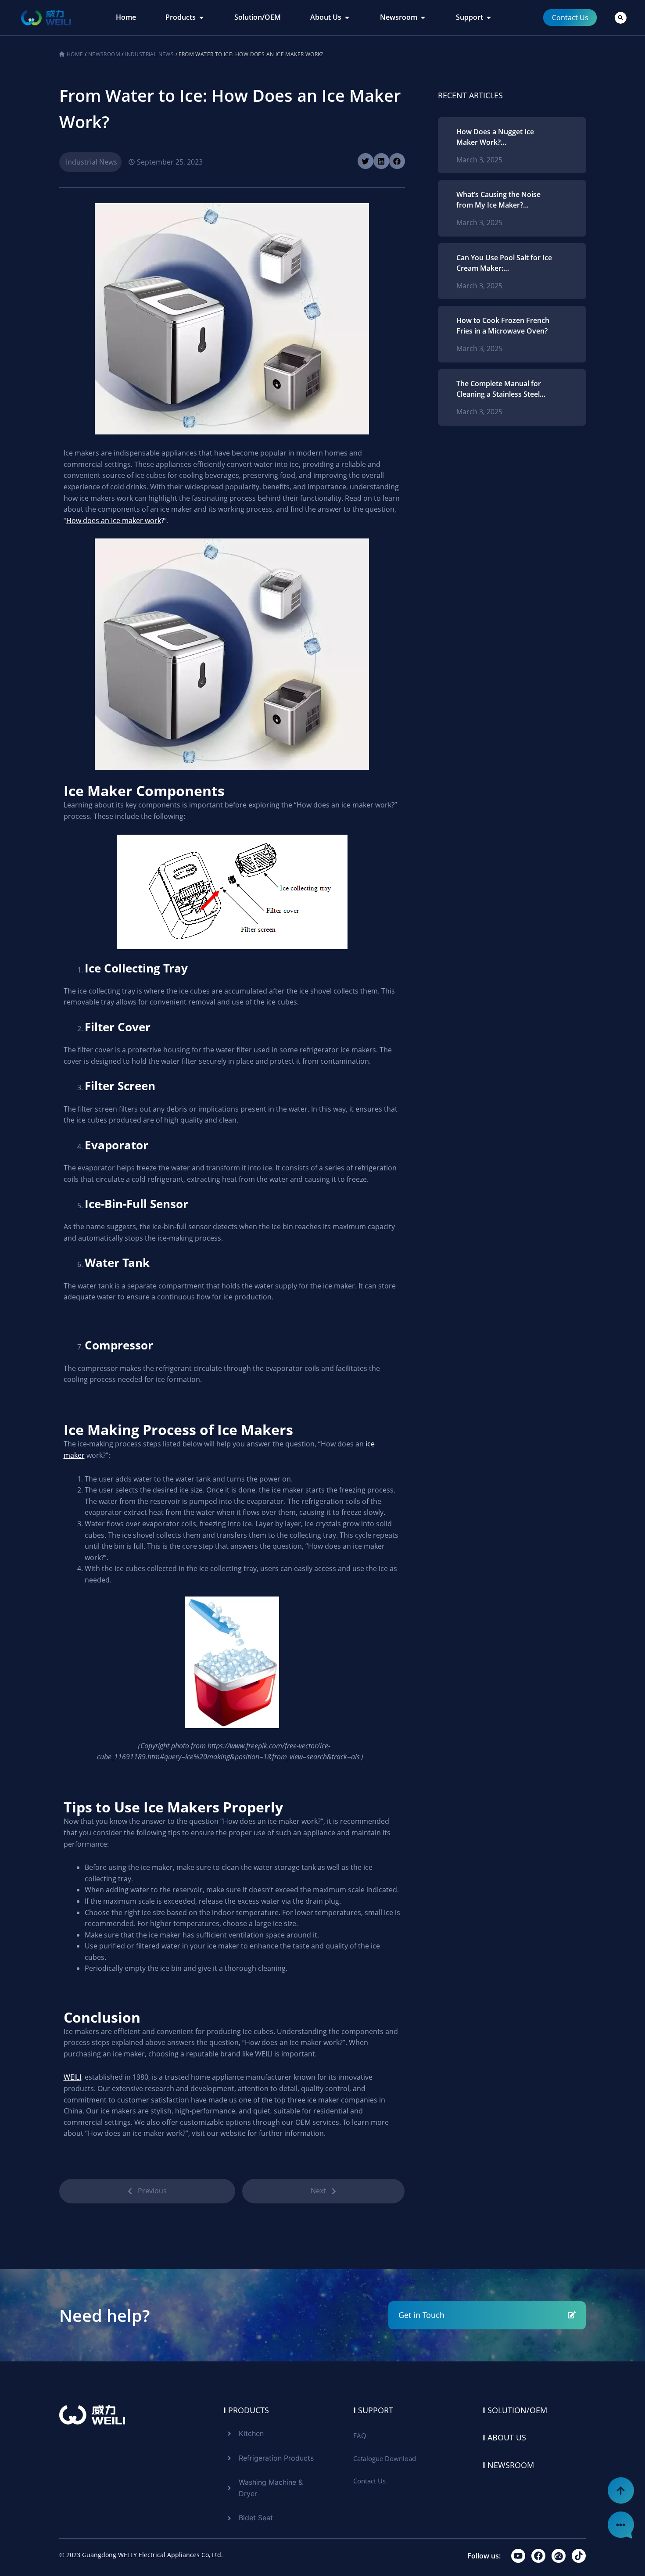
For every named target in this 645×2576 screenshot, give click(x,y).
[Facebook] (538, 2556)
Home (75, 54)
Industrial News (149, 54)
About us (504, 2437)
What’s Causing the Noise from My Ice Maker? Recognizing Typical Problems (498, 200)
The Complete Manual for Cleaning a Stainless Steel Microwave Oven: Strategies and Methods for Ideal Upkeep (503, 389)
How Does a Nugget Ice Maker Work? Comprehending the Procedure (495, 137)
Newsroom (104, 54)
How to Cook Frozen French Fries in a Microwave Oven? (503, 326)
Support (373, 2410)
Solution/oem (515, 2410)
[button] (621, 18)
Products (246, 2410)
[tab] (126, 18)
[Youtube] (518, 2556)
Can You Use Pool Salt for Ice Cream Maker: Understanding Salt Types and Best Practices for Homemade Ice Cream (504, 263)
